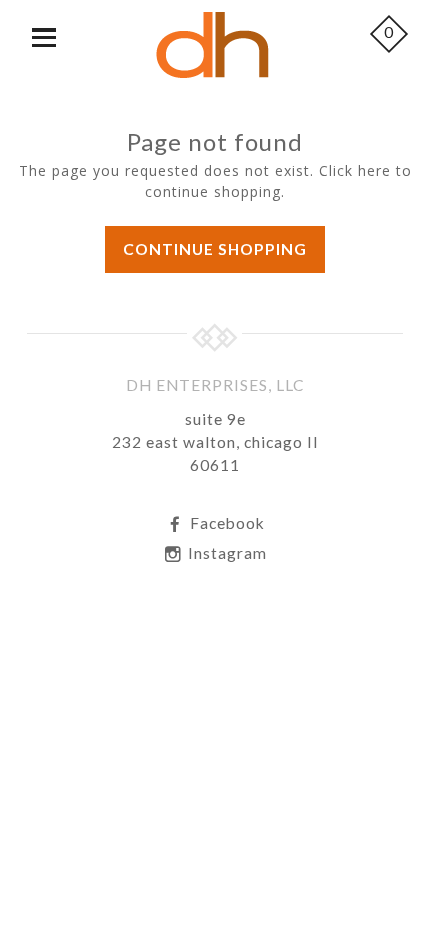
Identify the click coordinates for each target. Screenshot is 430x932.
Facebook (225, 523)
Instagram (225, 553)
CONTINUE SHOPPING (215, 249)
